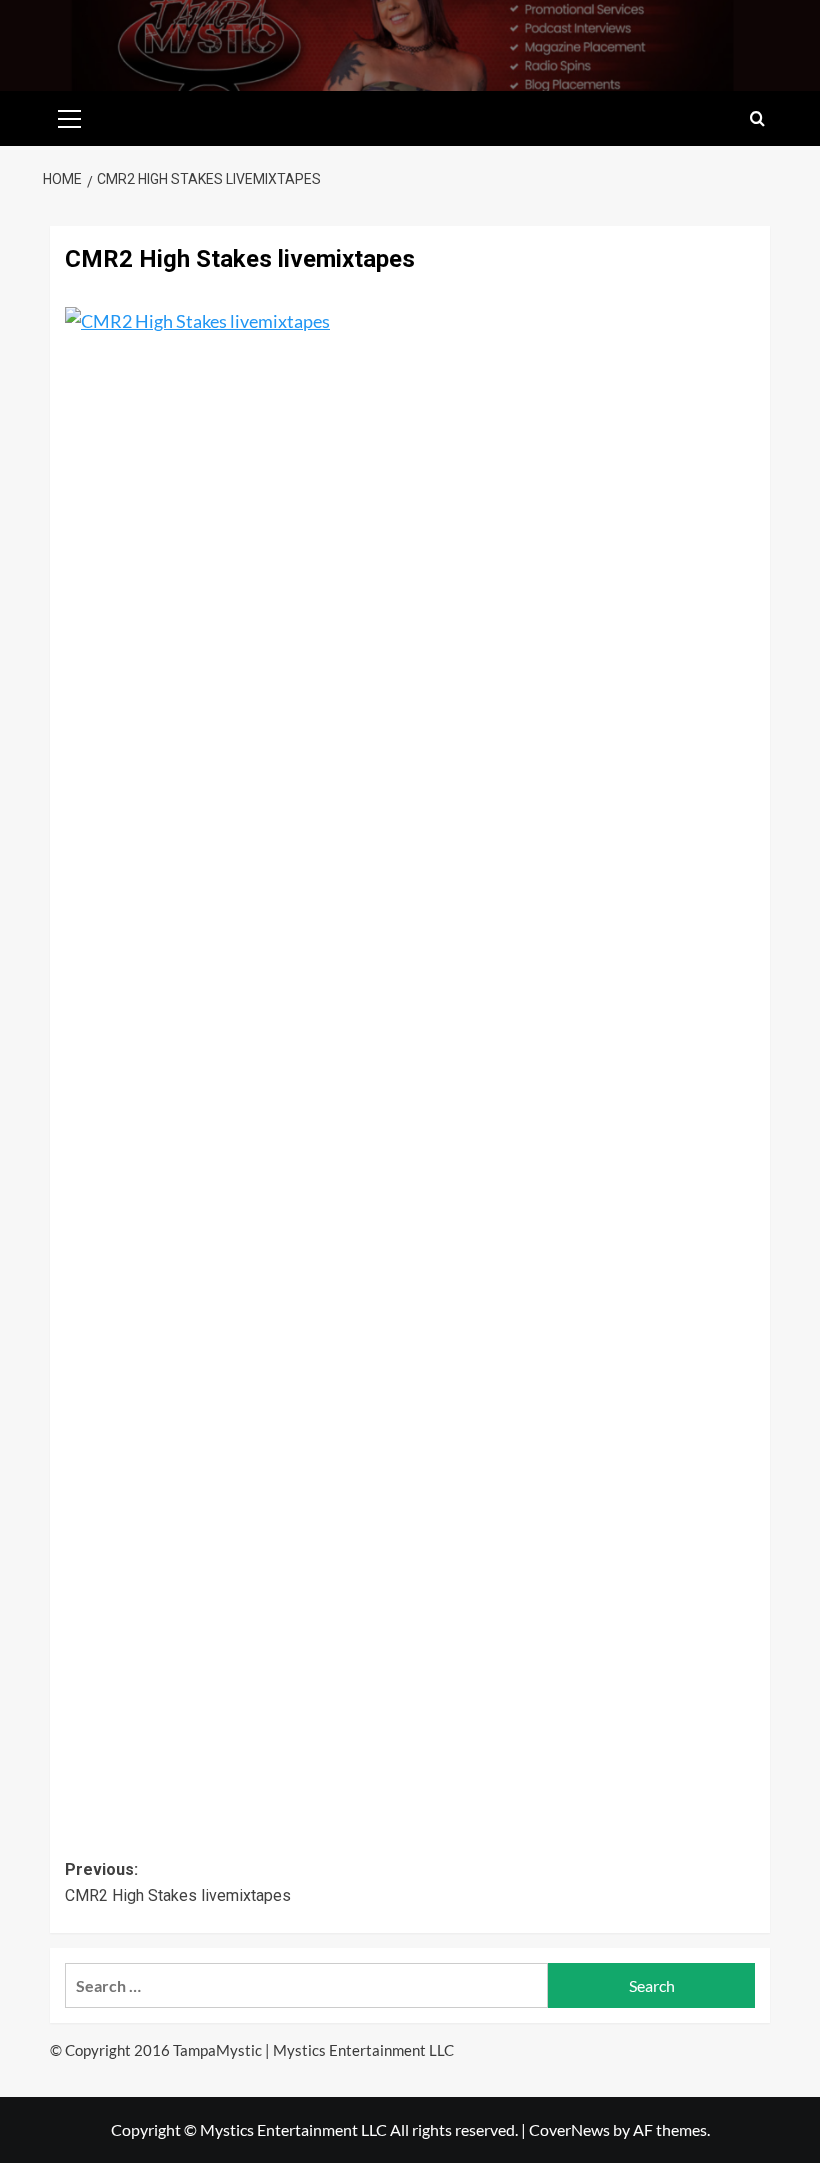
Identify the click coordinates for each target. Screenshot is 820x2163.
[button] (70, 116)
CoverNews (569, 2129)
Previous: (178, 1882)
